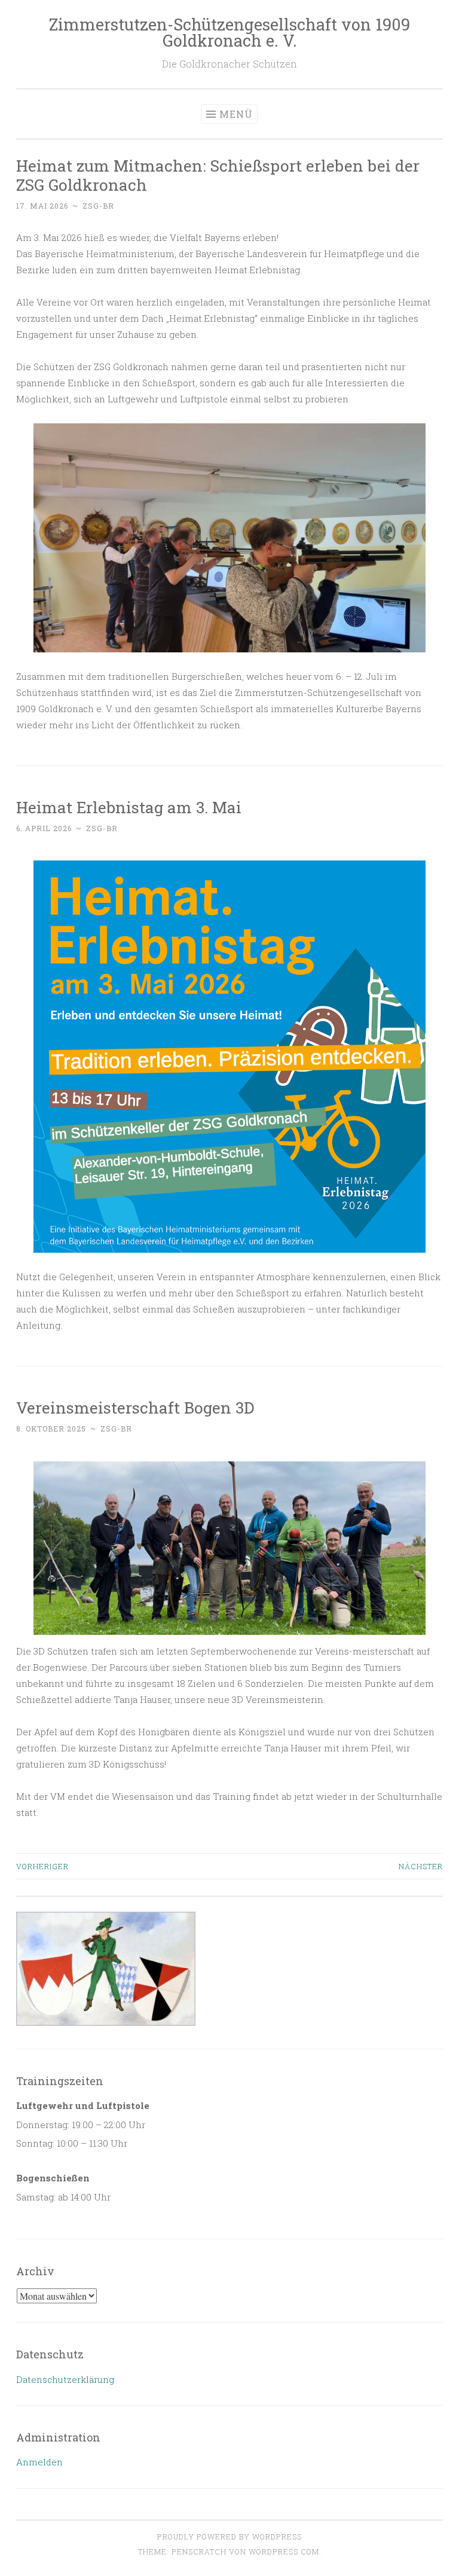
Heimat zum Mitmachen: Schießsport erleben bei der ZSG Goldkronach (218, 175)
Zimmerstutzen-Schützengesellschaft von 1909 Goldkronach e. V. (229, 32)
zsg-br (98, 206)
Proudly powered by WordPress (229, 2537)
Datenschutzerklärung (65, 2379)
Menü (236, 114)
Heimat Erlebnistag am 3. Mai (129, 807)
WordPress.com (284, 2551)
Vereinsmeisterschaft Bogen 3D (135, 1407)
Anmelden (39, 2462)
